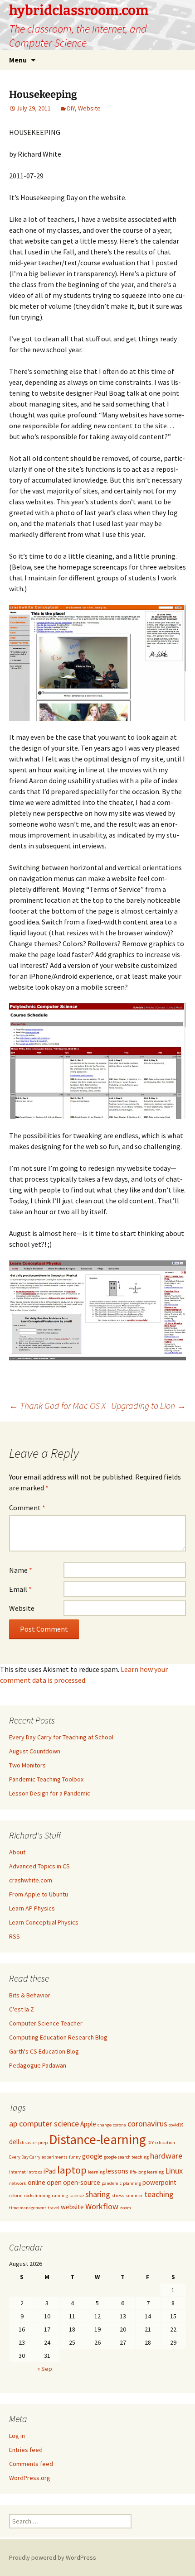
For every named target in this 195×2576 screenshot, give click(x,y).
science (77, 2195)
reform (16, 2195)
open (54, 2182)
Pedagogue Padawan (38, 2065)
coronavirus (147, 2124)
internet (17, 2172)
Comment (27, 1508)
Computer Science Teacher (46, 2023)
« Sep (45, 2369)
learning (96, 2172)
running (60, 2195)
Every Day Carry (25, 2157)
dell (14, 2142)
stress (118, 2195)
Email (20, 1589)
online (37, 2182)
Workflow (102, 2206)
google (92, 2156)
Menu (18, 60)
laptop (72, 2170)
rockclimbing (37, 2195)
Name (21, 1570)
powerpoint (159, 2182)
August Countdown (35, 1751)
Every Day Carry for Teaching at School (61, 1737)
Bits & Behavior (30, 1995)
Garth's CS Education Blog (44, 2051)
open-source (82, 2182)
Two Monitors (27, 1765)
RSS (15, 1936)
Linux (174, 2171)
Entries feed (26, 2450)
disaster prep (34, 2143)
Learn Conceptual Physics (44, 1922)
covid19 (176, 2125)
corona (119, 2125)
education (165, 2143)
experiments (55, 2157)
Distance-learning (97, 2139)
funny (75, 2157)
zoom (125, 2208)
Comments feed (31, 2464)
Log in (17, 2436)
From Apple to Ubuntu (39, 1894)
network (18, 2183)
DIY (71, 108)
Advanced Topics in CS (39, 1866)
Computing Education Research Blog (58, 2037)
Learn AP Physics (32, 1908)
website (72, 2207)
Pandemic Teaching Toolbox (46, 1779)
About (17, 1852)
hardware (166, 2156)
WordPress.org (30, 2478)
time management (28, 2208)
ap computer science (44, 2124)
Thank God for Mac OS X (57, 1405)
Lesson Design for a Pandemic (50, 1793)
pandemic (112, 2183)
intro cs (35, 2172)
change (105, 2125)
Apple (88, 2124)
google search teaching (126, 2157)
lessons (117, 2171)
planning (132, 2183)
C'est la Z (22, 2009)
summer (134, 2195)
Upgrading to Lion (149, 1405)
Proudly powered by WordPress (53, 2557)
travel (54, 2208)
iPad (50, 2171)
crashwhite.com (31, 1880)
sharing (98, 2194)
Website (89, 108)
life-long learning (147, 2172)
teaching (159, 2194)
